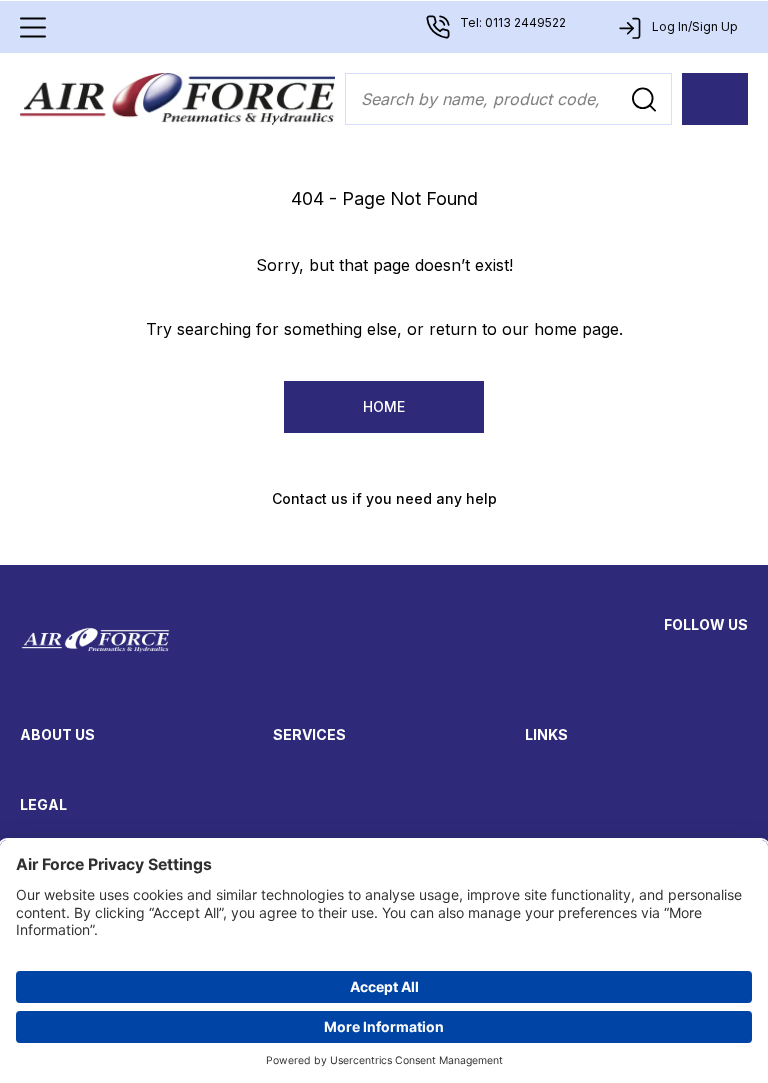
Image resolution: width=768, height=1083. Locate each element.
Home (384, 406)
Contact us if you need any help (384, 498)
